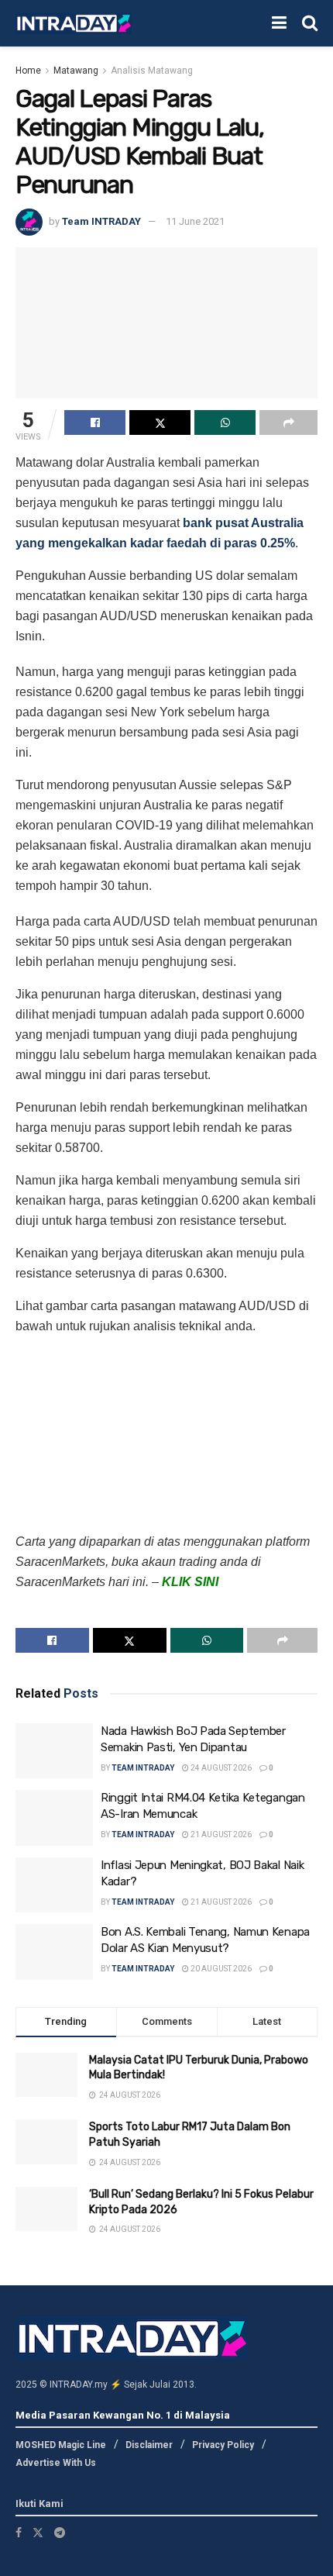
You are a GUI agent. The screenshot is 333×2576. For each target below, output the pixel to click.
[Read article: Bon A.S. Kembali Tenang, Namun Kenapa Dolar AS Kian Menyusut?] (54, 1952)
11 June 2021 (195, 221)
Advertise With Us (56, 2463)
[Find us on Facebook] (19, 2533)
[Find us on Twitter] (38, 2533)
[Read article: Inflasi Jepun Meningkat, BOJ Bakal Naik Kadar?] (54, 1885)
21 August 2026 (220, 1835)
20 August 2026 (220, 1969)
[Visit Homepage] (74, 24)
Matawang (76, 71)
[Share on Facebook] (95, 422)
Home (28, 71)
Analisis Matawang (152, 71)
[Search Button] (310, 23)
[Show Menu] (279, 23)
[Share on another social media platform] (288, 422)
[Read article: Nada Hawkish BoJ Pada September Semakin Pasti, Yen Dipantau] (54, 1751)
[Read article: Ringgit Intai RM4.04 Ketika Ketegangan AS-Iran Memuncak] (54, 1818)
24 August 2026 (220, 1768)
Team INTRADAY (101, 221)
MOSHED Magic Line (61, 2445)
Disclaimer (149, 2445)
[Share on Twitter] (160, 422)
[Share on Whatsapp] (225, 422)
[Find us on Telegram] (60, 2533)
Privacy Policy (223, 2445)
